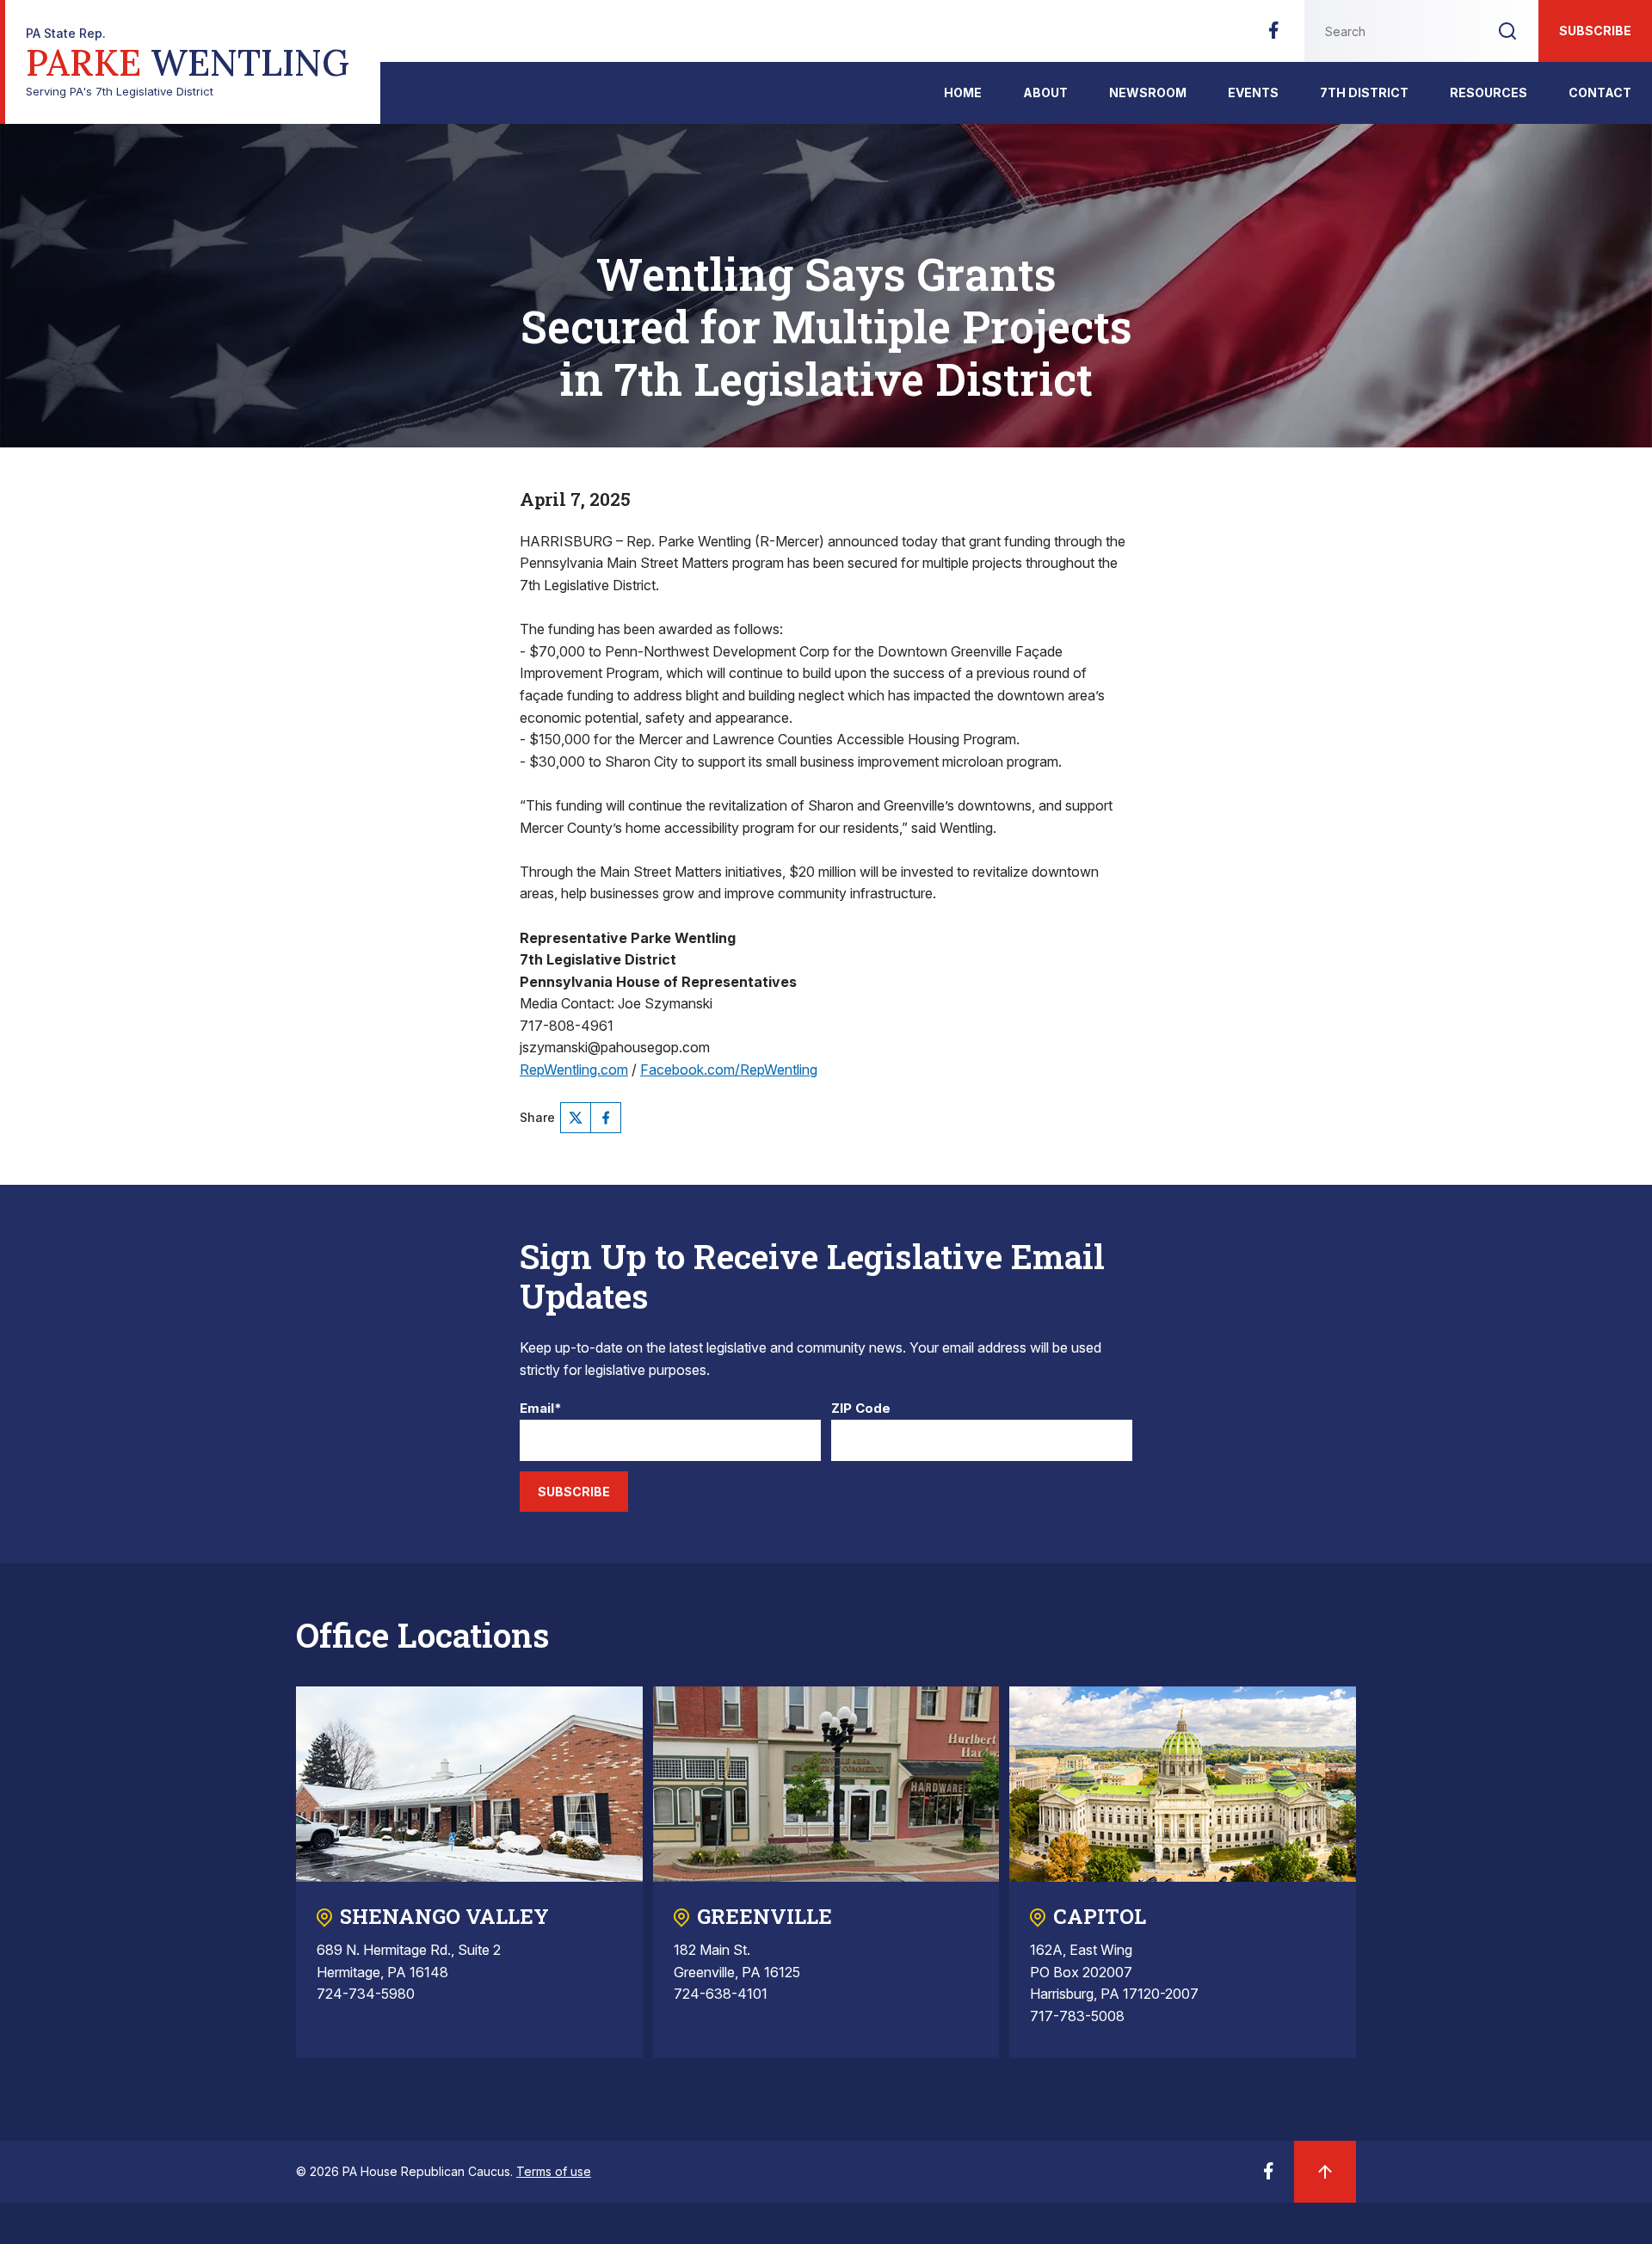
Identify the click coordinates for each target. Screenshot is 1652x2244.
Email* (541, 1409)
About (1045, 92)
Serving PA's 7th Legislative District (188, 62)
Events (1253, 92)
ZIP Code (861, 1409)
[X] (576, 1118)
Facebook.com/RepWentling (729, 1070)
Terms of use (554, 2171)
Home (963, 92)
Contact (1600, 92)
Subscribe (1595, 31)
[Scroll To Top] (1325, 2172)
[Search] (1507, 31)
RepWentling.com (574, 1070)
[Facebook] (1273, 35)
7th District (1364, 92)
